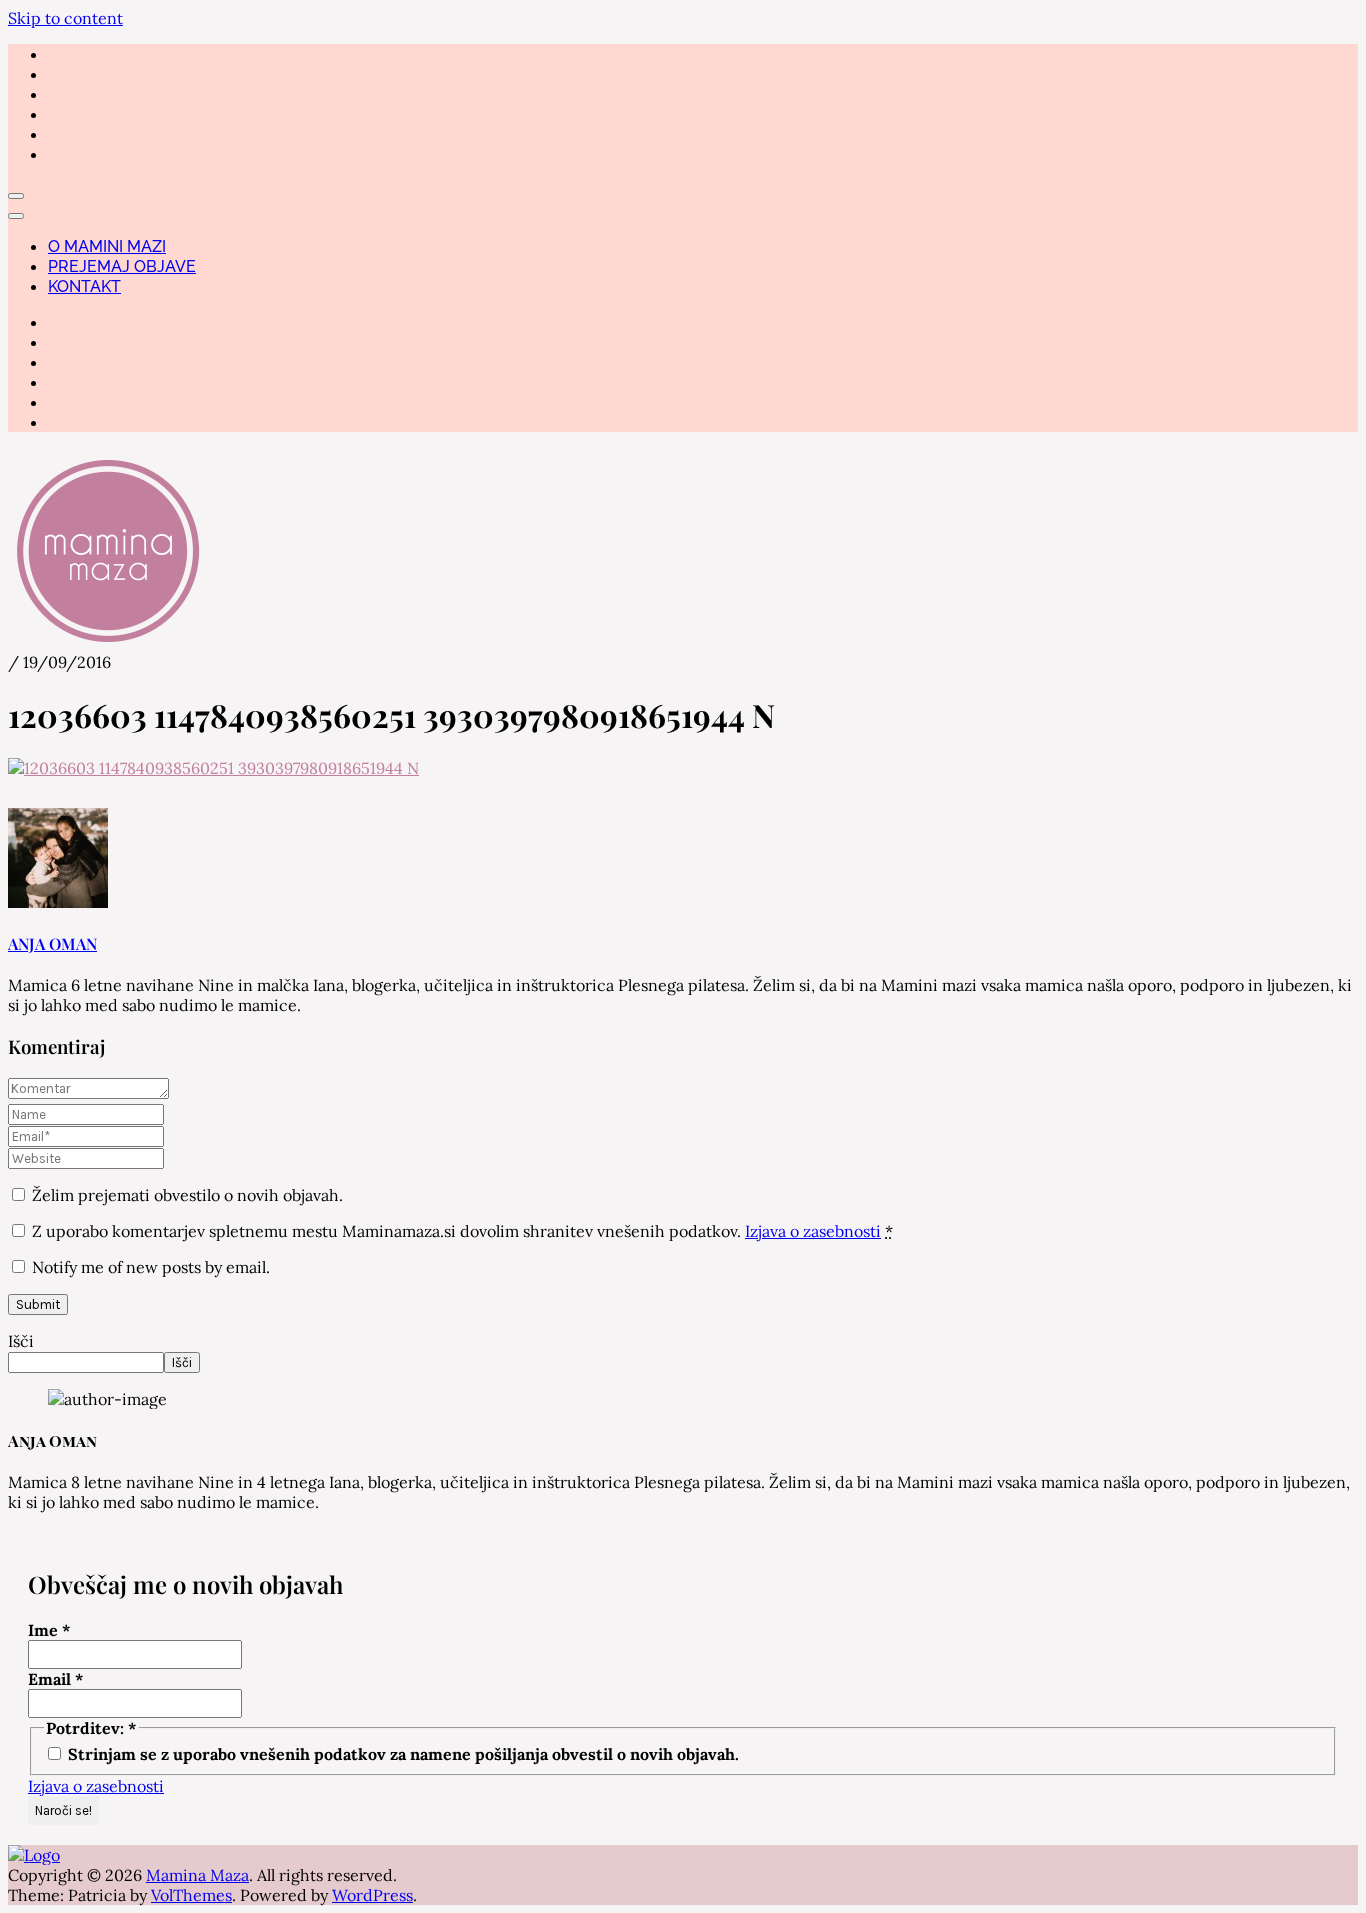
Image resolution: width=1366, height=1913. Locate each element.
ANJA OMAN (52, 943)
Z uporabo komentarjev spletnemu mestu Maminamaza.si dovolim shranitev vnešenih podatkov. (462, 1231)
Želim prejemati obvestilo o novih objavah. (185, 1195)
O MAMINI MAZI (107, 246)
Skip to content (65, 18)
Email (56, 1679)
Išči (21, 1341)
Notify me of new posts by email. (151, 1267)
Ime (49, 1630)
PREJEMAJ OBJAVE (122, 266)
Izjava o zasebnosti (813, 1231)
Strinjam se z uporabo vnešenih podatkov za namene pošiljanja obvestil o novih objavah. (401, 1754)
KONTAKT (84, 286)
